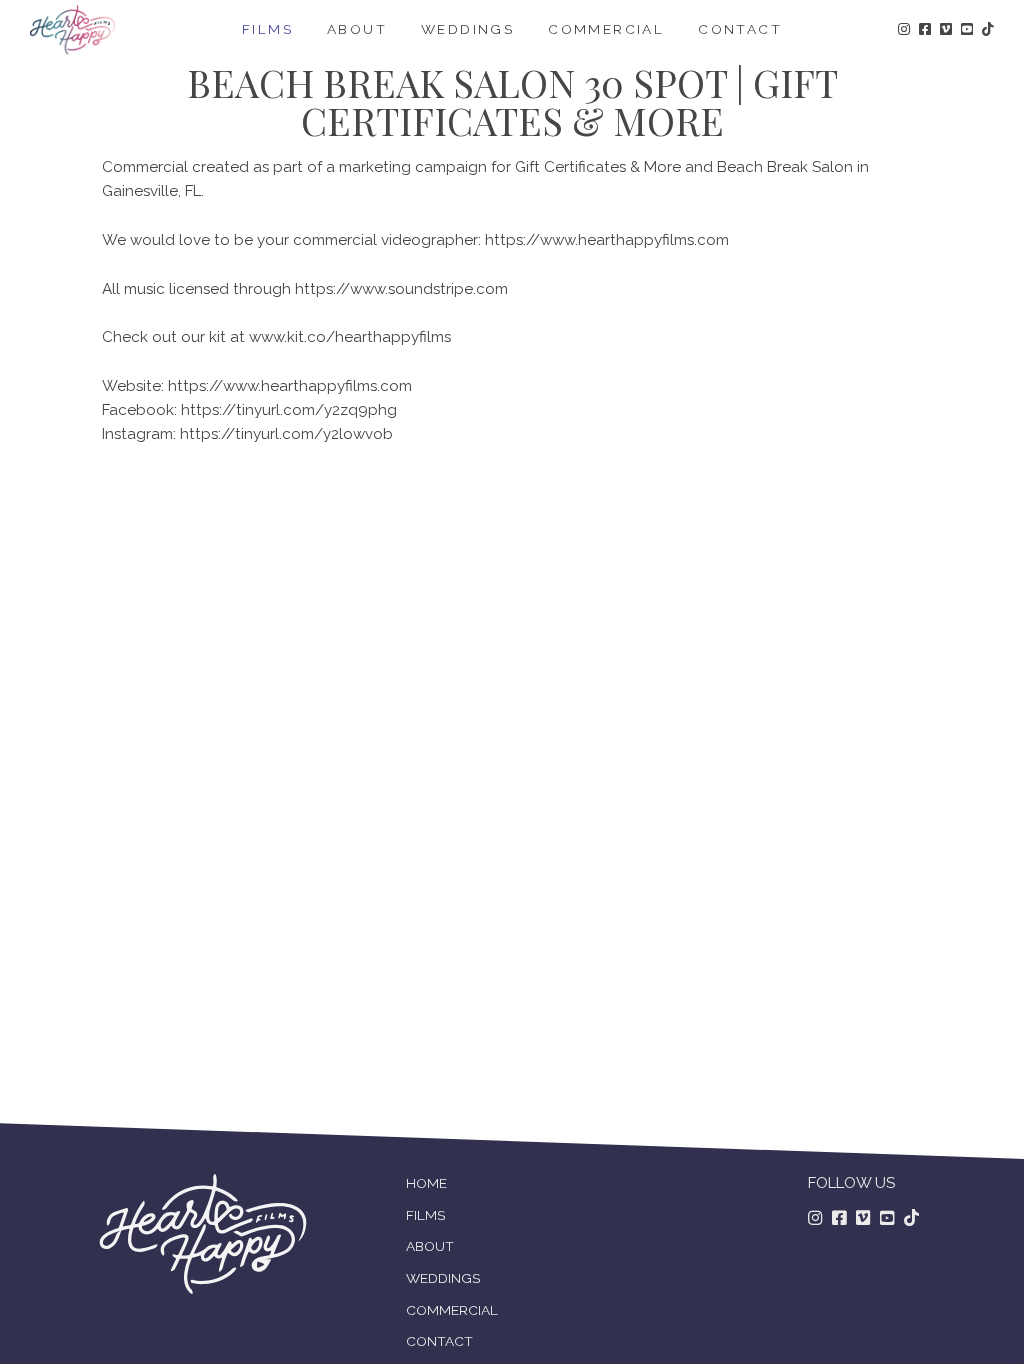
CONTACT (439, 1341)
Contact (740, 29)
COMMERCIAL (452, 1310)
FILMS (425, 1215)
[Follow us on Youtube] (887, 1219)
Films (267, 29)
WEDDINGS (443, 1278)
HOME (426, 1183)
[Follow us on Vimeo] (863, 1219)
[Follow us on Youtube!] (967, 30)
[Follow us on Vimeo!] (946, 30)
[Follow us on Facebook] (839, 1219)
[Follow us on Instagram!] (904, 30)
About (357, 29)
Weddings (467, 29)
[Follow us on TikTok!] (988, 30)
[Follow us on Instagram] (815, 1219)
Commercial (606, 29)
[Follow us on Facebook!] (925, 30)
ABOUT (430, 1246)
